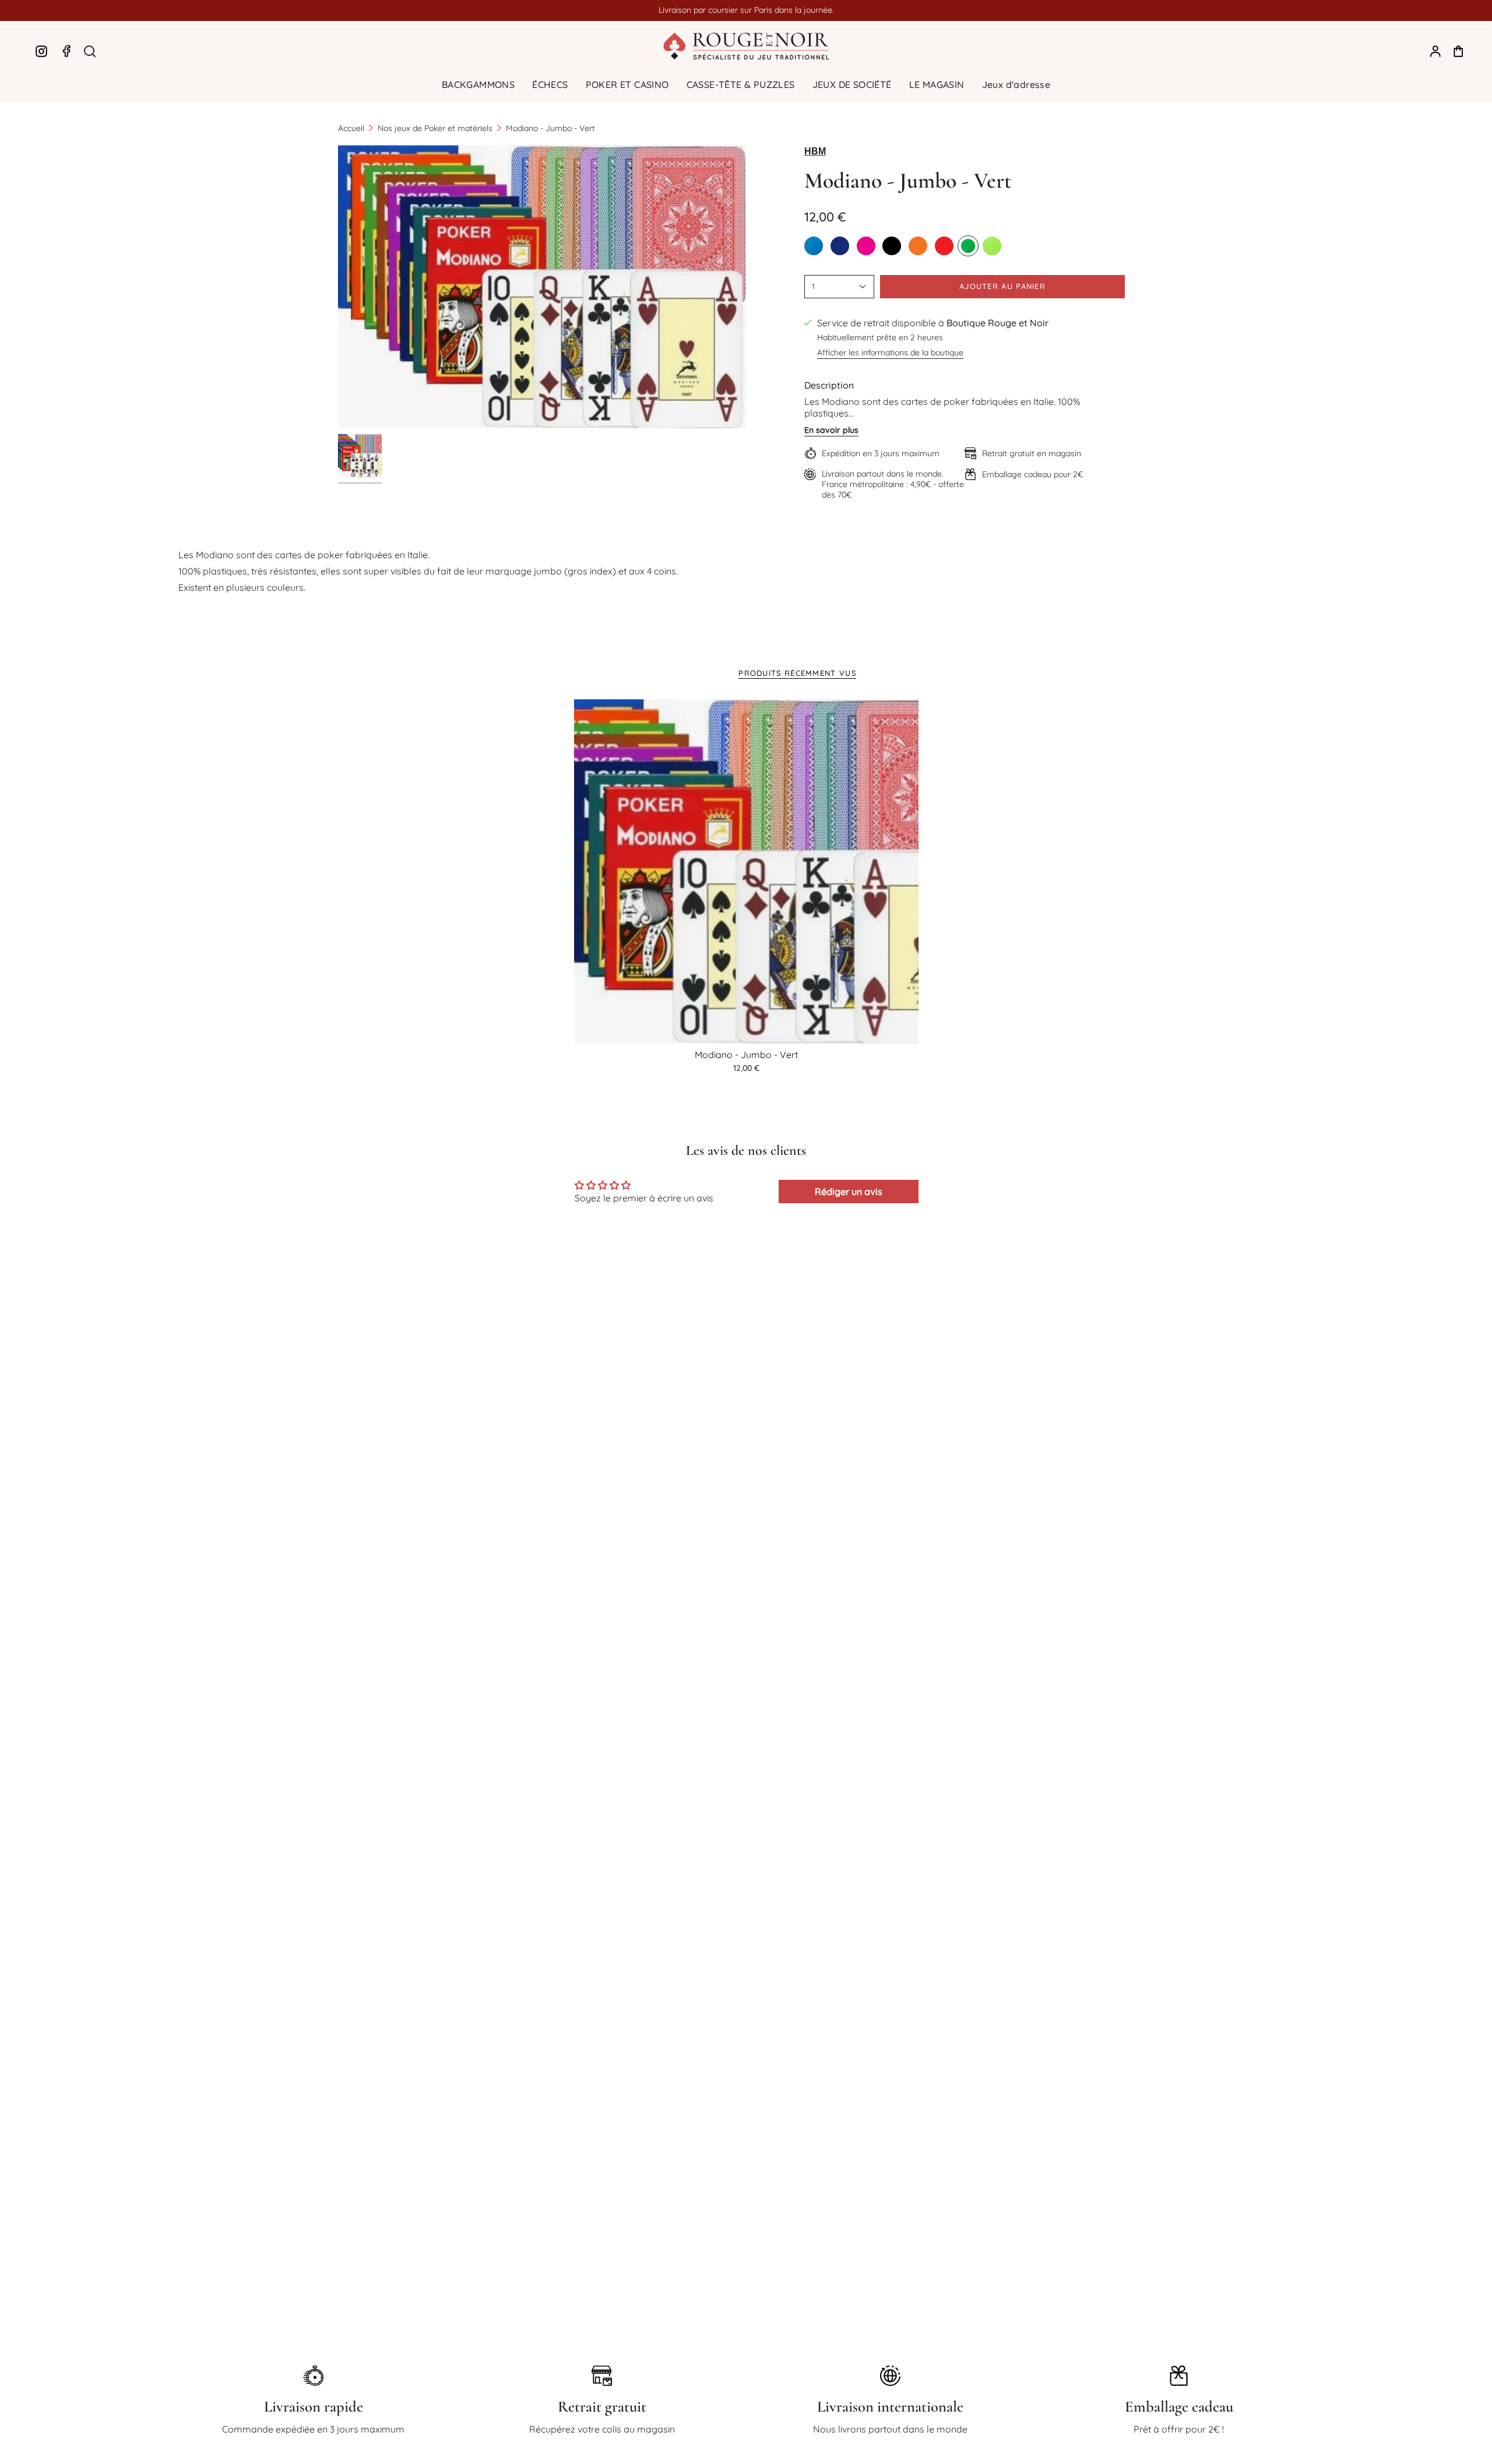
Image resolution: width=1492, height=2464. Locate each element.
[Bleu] (814, 246)
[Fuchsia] (866, 246)
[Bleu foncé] (840, 246)
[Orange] (918, 246)
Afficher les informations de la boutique (890, 352)
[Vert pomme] (992, 246)
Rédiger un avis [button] (849, 1192)
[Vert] (968, 246)
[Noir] (892, 246)
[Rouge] (944, 246)
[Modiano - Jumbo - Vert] (746, 871)
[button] (478, 85)
